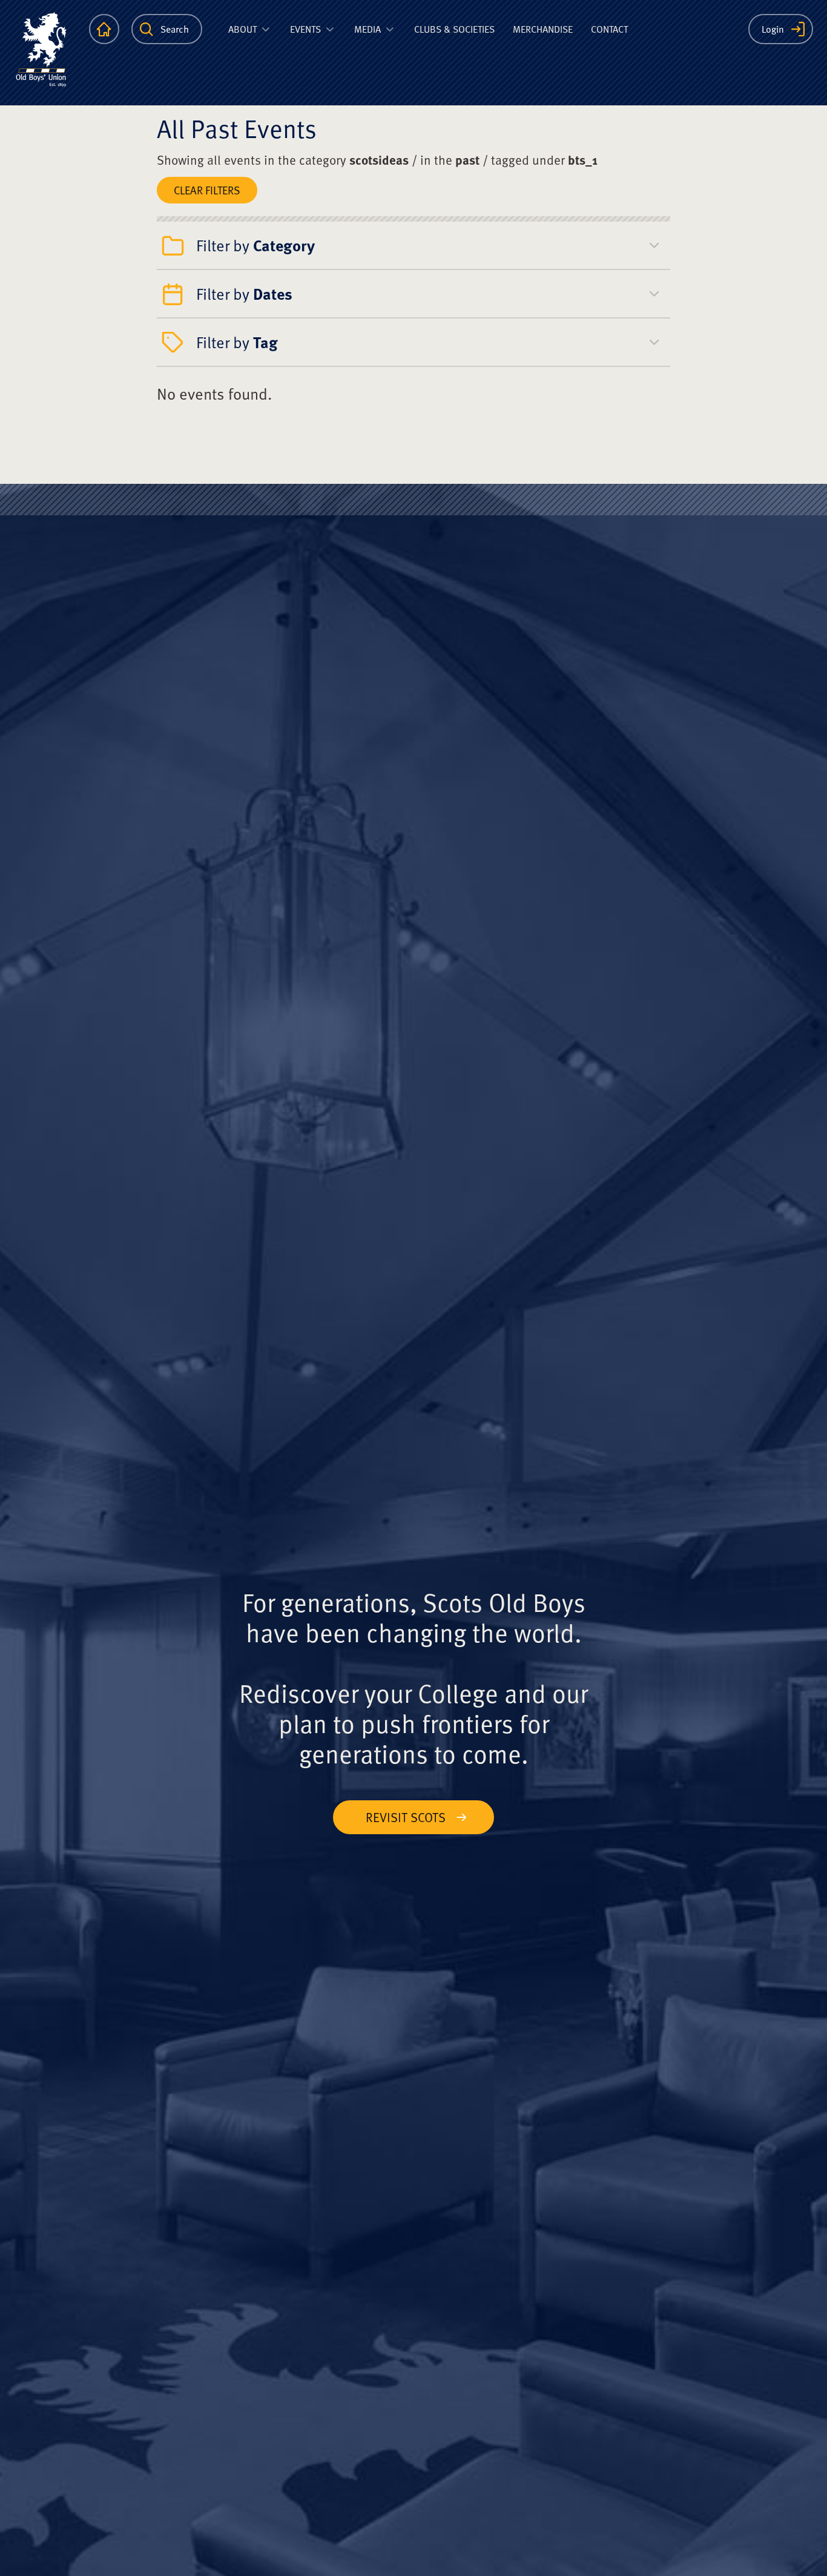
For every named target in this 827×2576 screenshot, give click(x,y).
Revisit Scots (406, 1817)
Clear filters (207, 190)
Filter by (255, 245)
